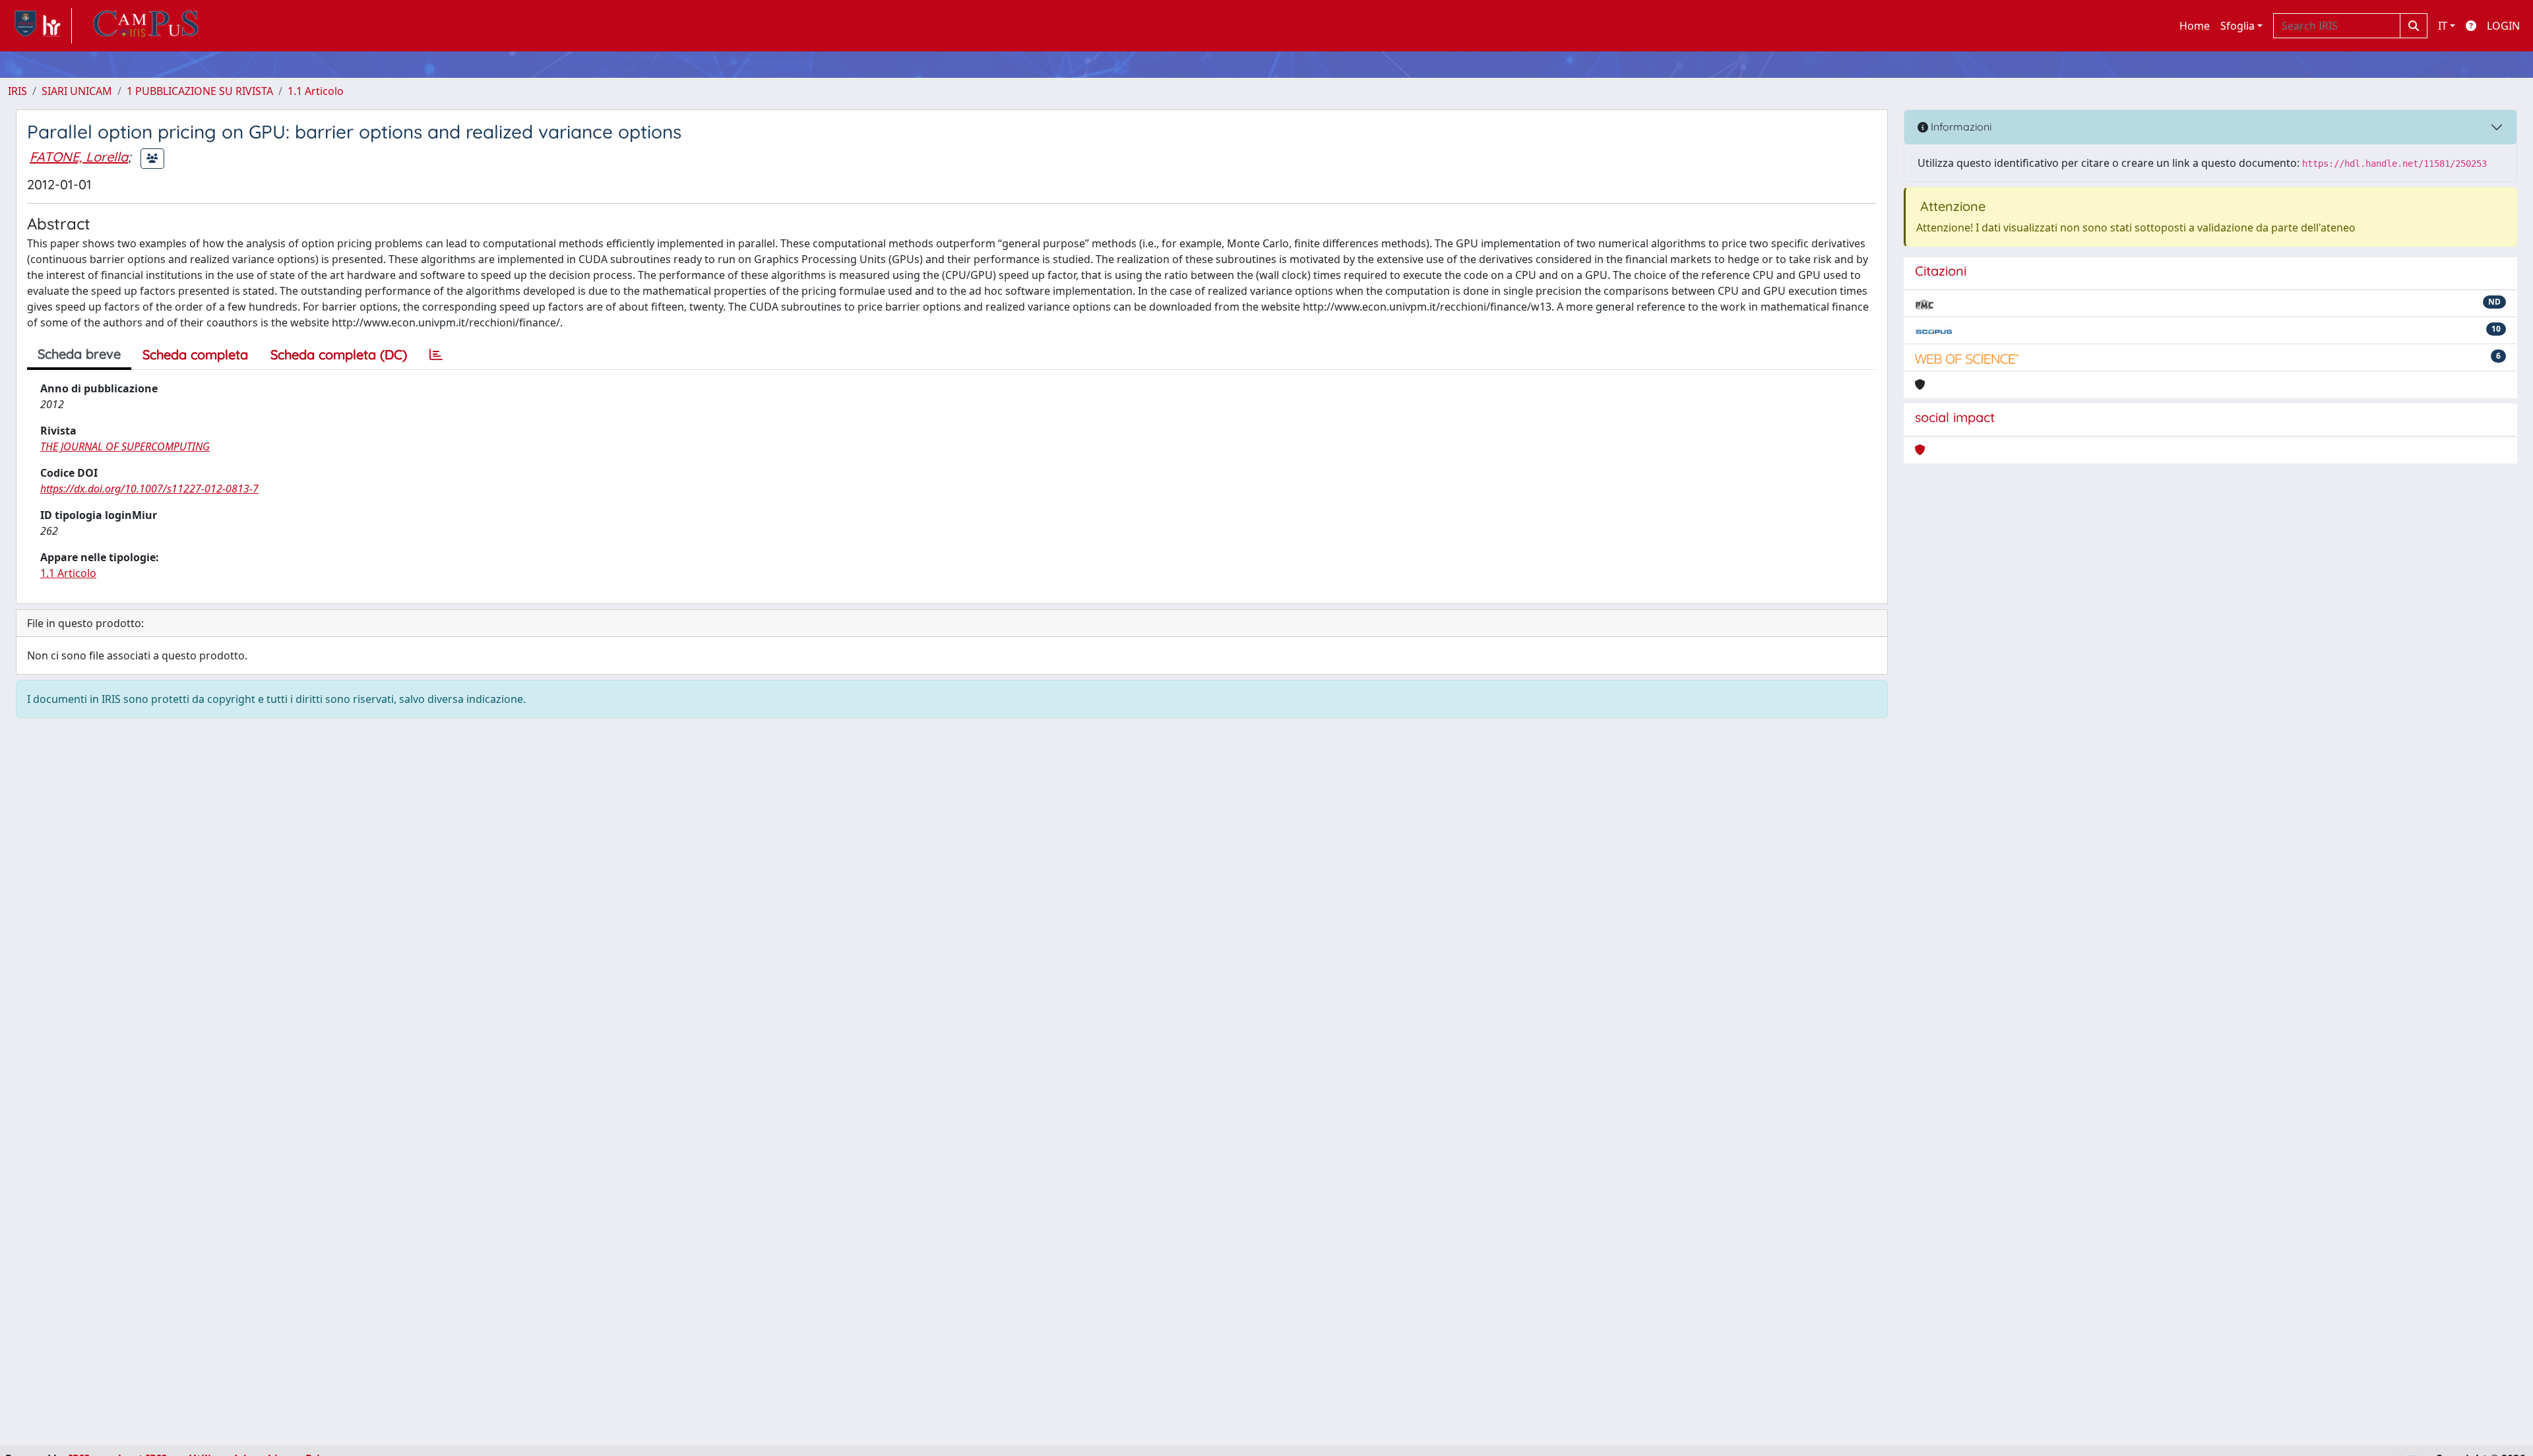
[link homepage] (40, 26)
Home (2195, 26)
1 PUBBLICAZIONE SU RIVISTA (200, 91)
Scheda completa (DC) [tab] (339, 354)
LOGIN (2503, 26)
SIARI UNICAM (77, 91)
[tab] (436, 355)
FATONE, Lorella (79, 157)
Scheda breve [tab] (79, 354)
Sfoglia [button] (2237, 26)
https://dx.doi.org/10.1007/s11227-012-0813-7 (149, 489)
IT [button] (2443, 26)
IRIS (17, 91)
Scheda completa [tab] (195, 354)
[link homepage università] (146, 26)
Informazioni (1960, 127)
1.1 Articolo (316, 91)
